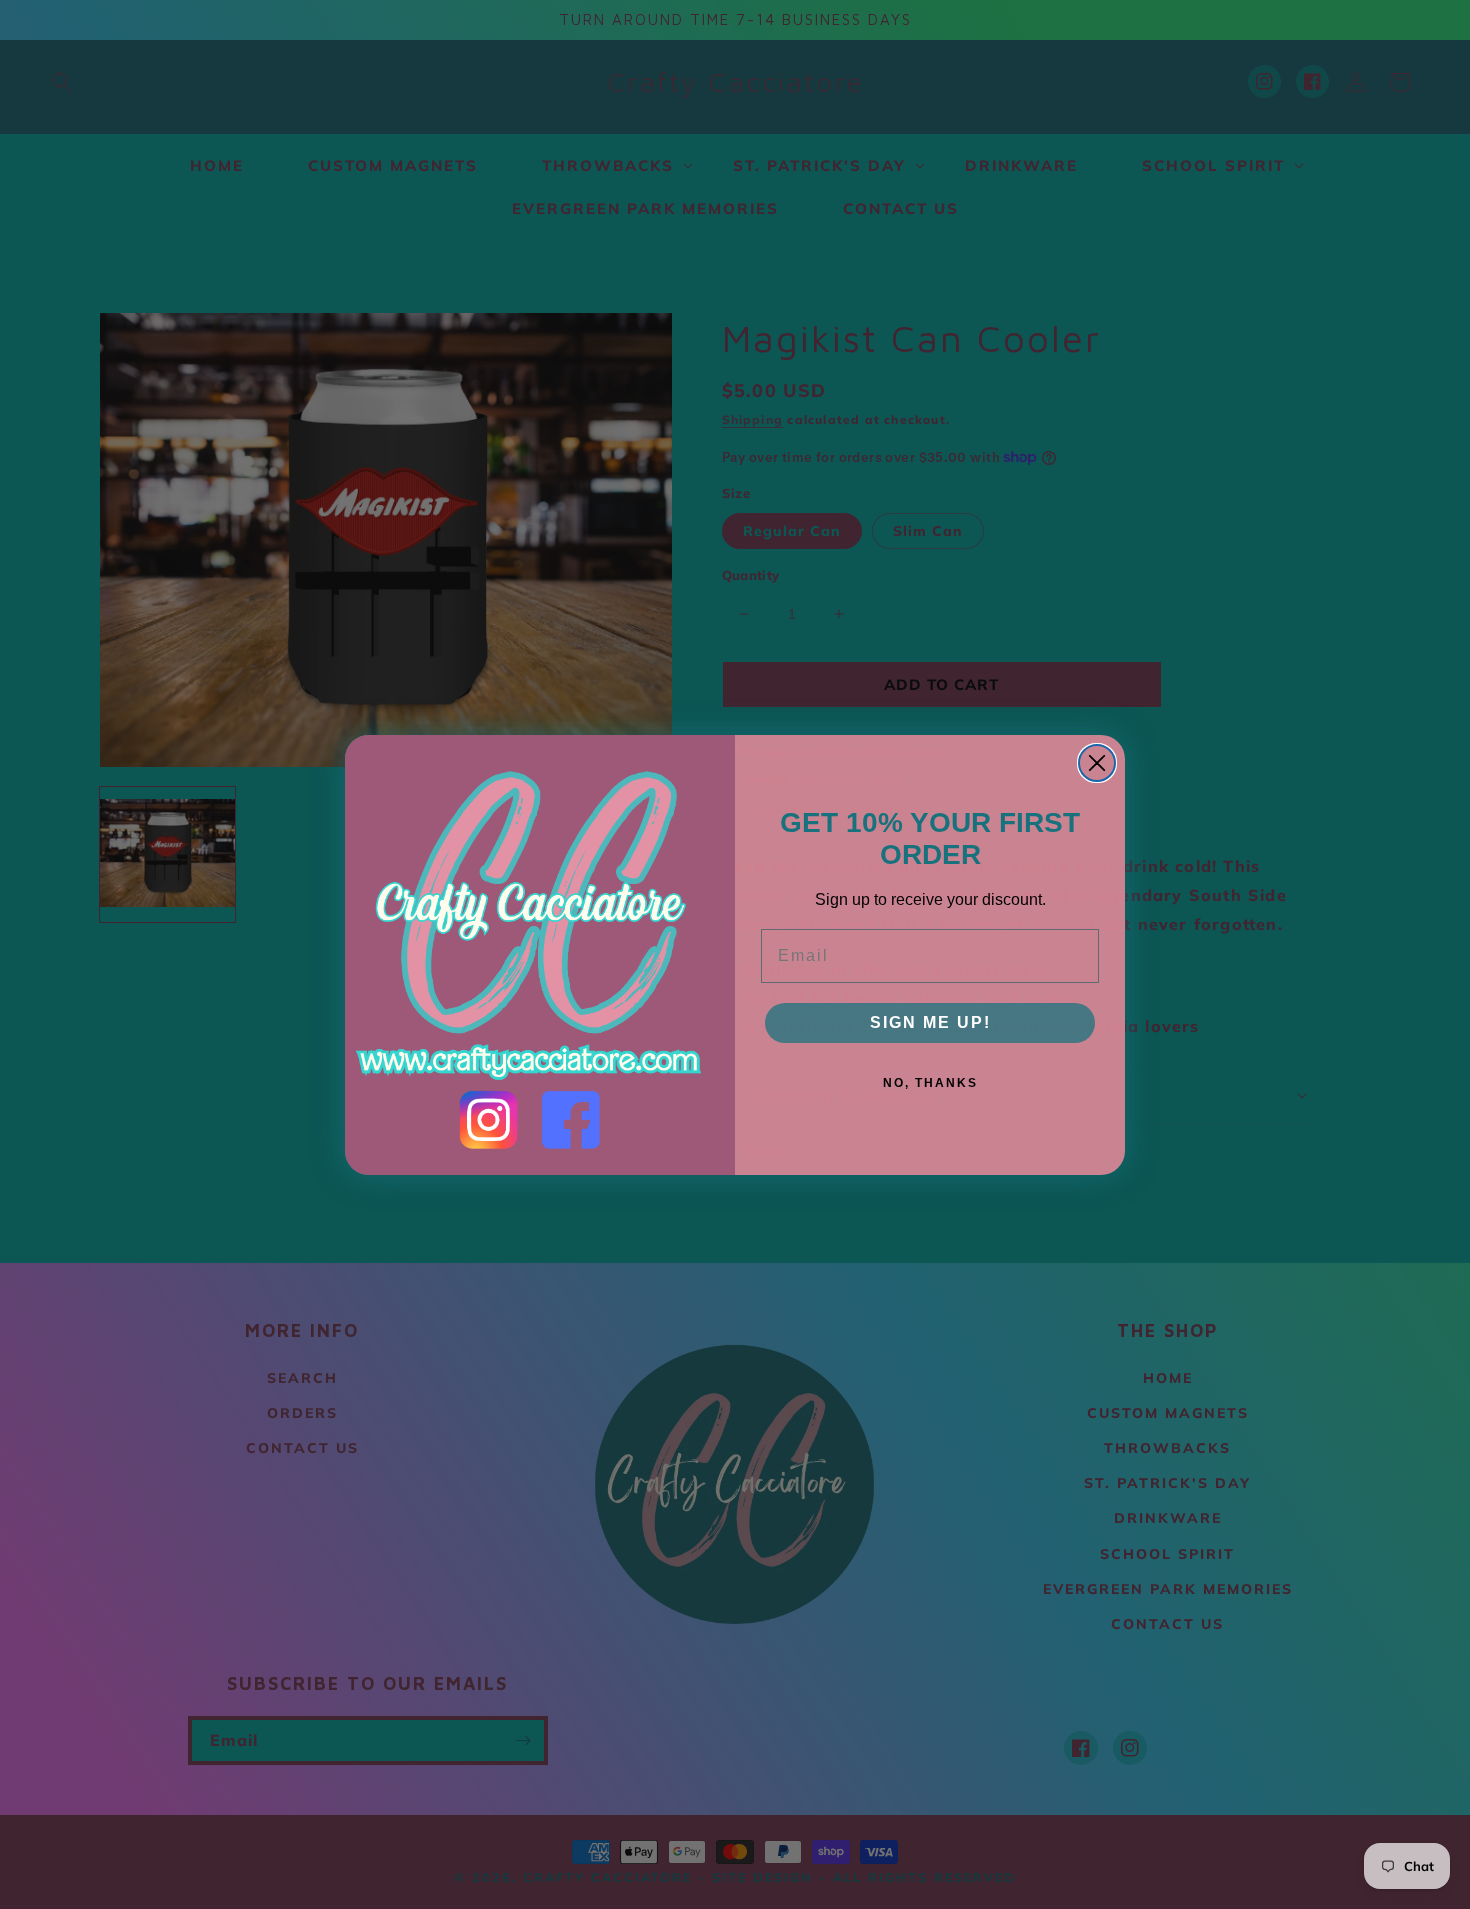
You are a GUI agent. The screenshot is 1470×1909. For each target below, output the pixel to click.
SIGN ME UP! (930, 1022)
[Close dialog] (1097, 763)
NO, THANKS (930, 1083)
